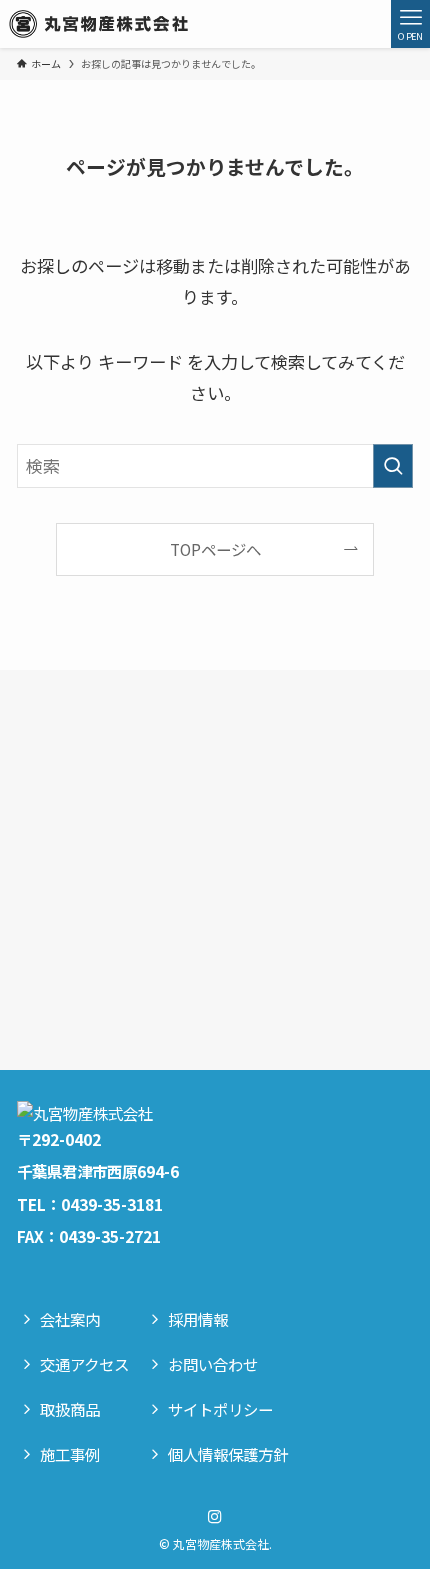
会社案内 (70, 1319)
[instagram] (215, 1517)
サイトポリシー (220, 1409)
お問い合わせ (213, 1364)
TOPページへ (215, 549)
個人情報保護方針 (228, 1454)
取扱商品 (70, 1409)
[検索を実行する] (393, 466)
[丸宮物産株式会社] (98, 24)
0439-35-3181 (112, 1204)
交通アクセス (84, 1364)
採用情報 (198, 1319)
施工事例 (70, 1454)
